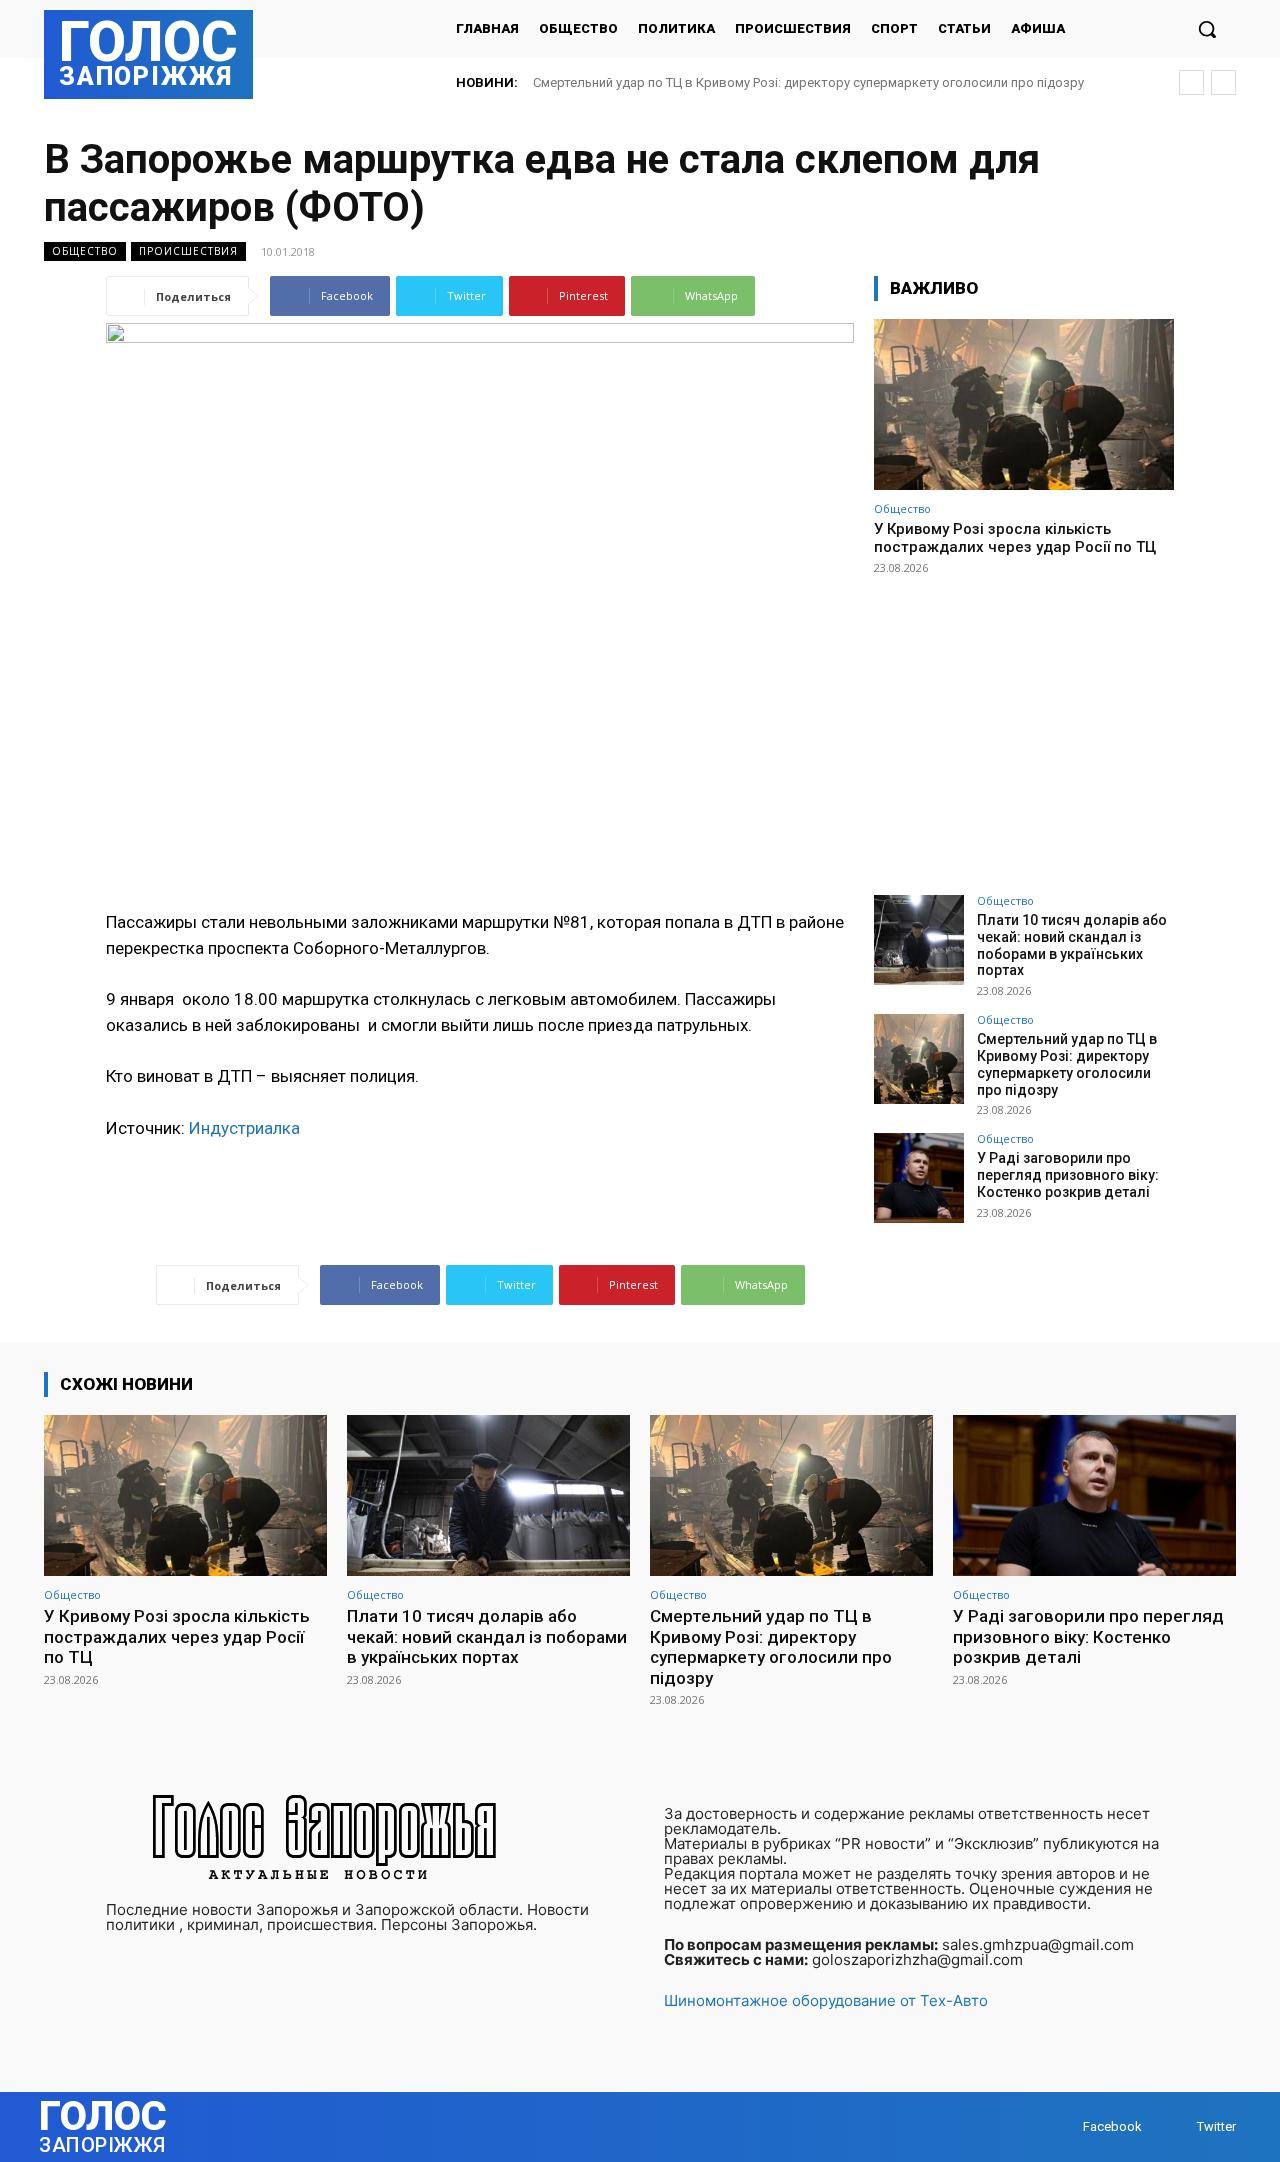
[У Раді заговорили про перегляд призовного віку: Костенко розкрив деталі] (919, 1178)
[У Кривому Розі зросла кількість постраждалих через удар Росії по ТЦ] (1024, 404)
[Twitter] (1177, 2126)
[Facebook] (1063, 2126)
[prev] (1191, 82)
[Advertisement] (1024, 726)
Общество (85, 251)
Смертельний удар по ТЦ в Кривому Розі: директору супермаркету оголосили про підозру (808, 82)
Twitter (1216, 2126)
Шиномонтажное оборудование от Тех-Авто (826, 2000)
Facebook (1112, 2126)
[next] (1223, 82)
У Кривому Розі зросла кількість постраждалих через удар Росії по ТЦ (1015, 538)
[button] (1207, 29)
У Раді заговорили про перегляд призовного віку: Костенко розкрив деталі (1068, 1175)
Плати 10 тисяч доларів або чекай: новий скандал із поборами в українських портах (1072, 945)
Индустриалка (244, 1128)
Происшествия (188, 251)
